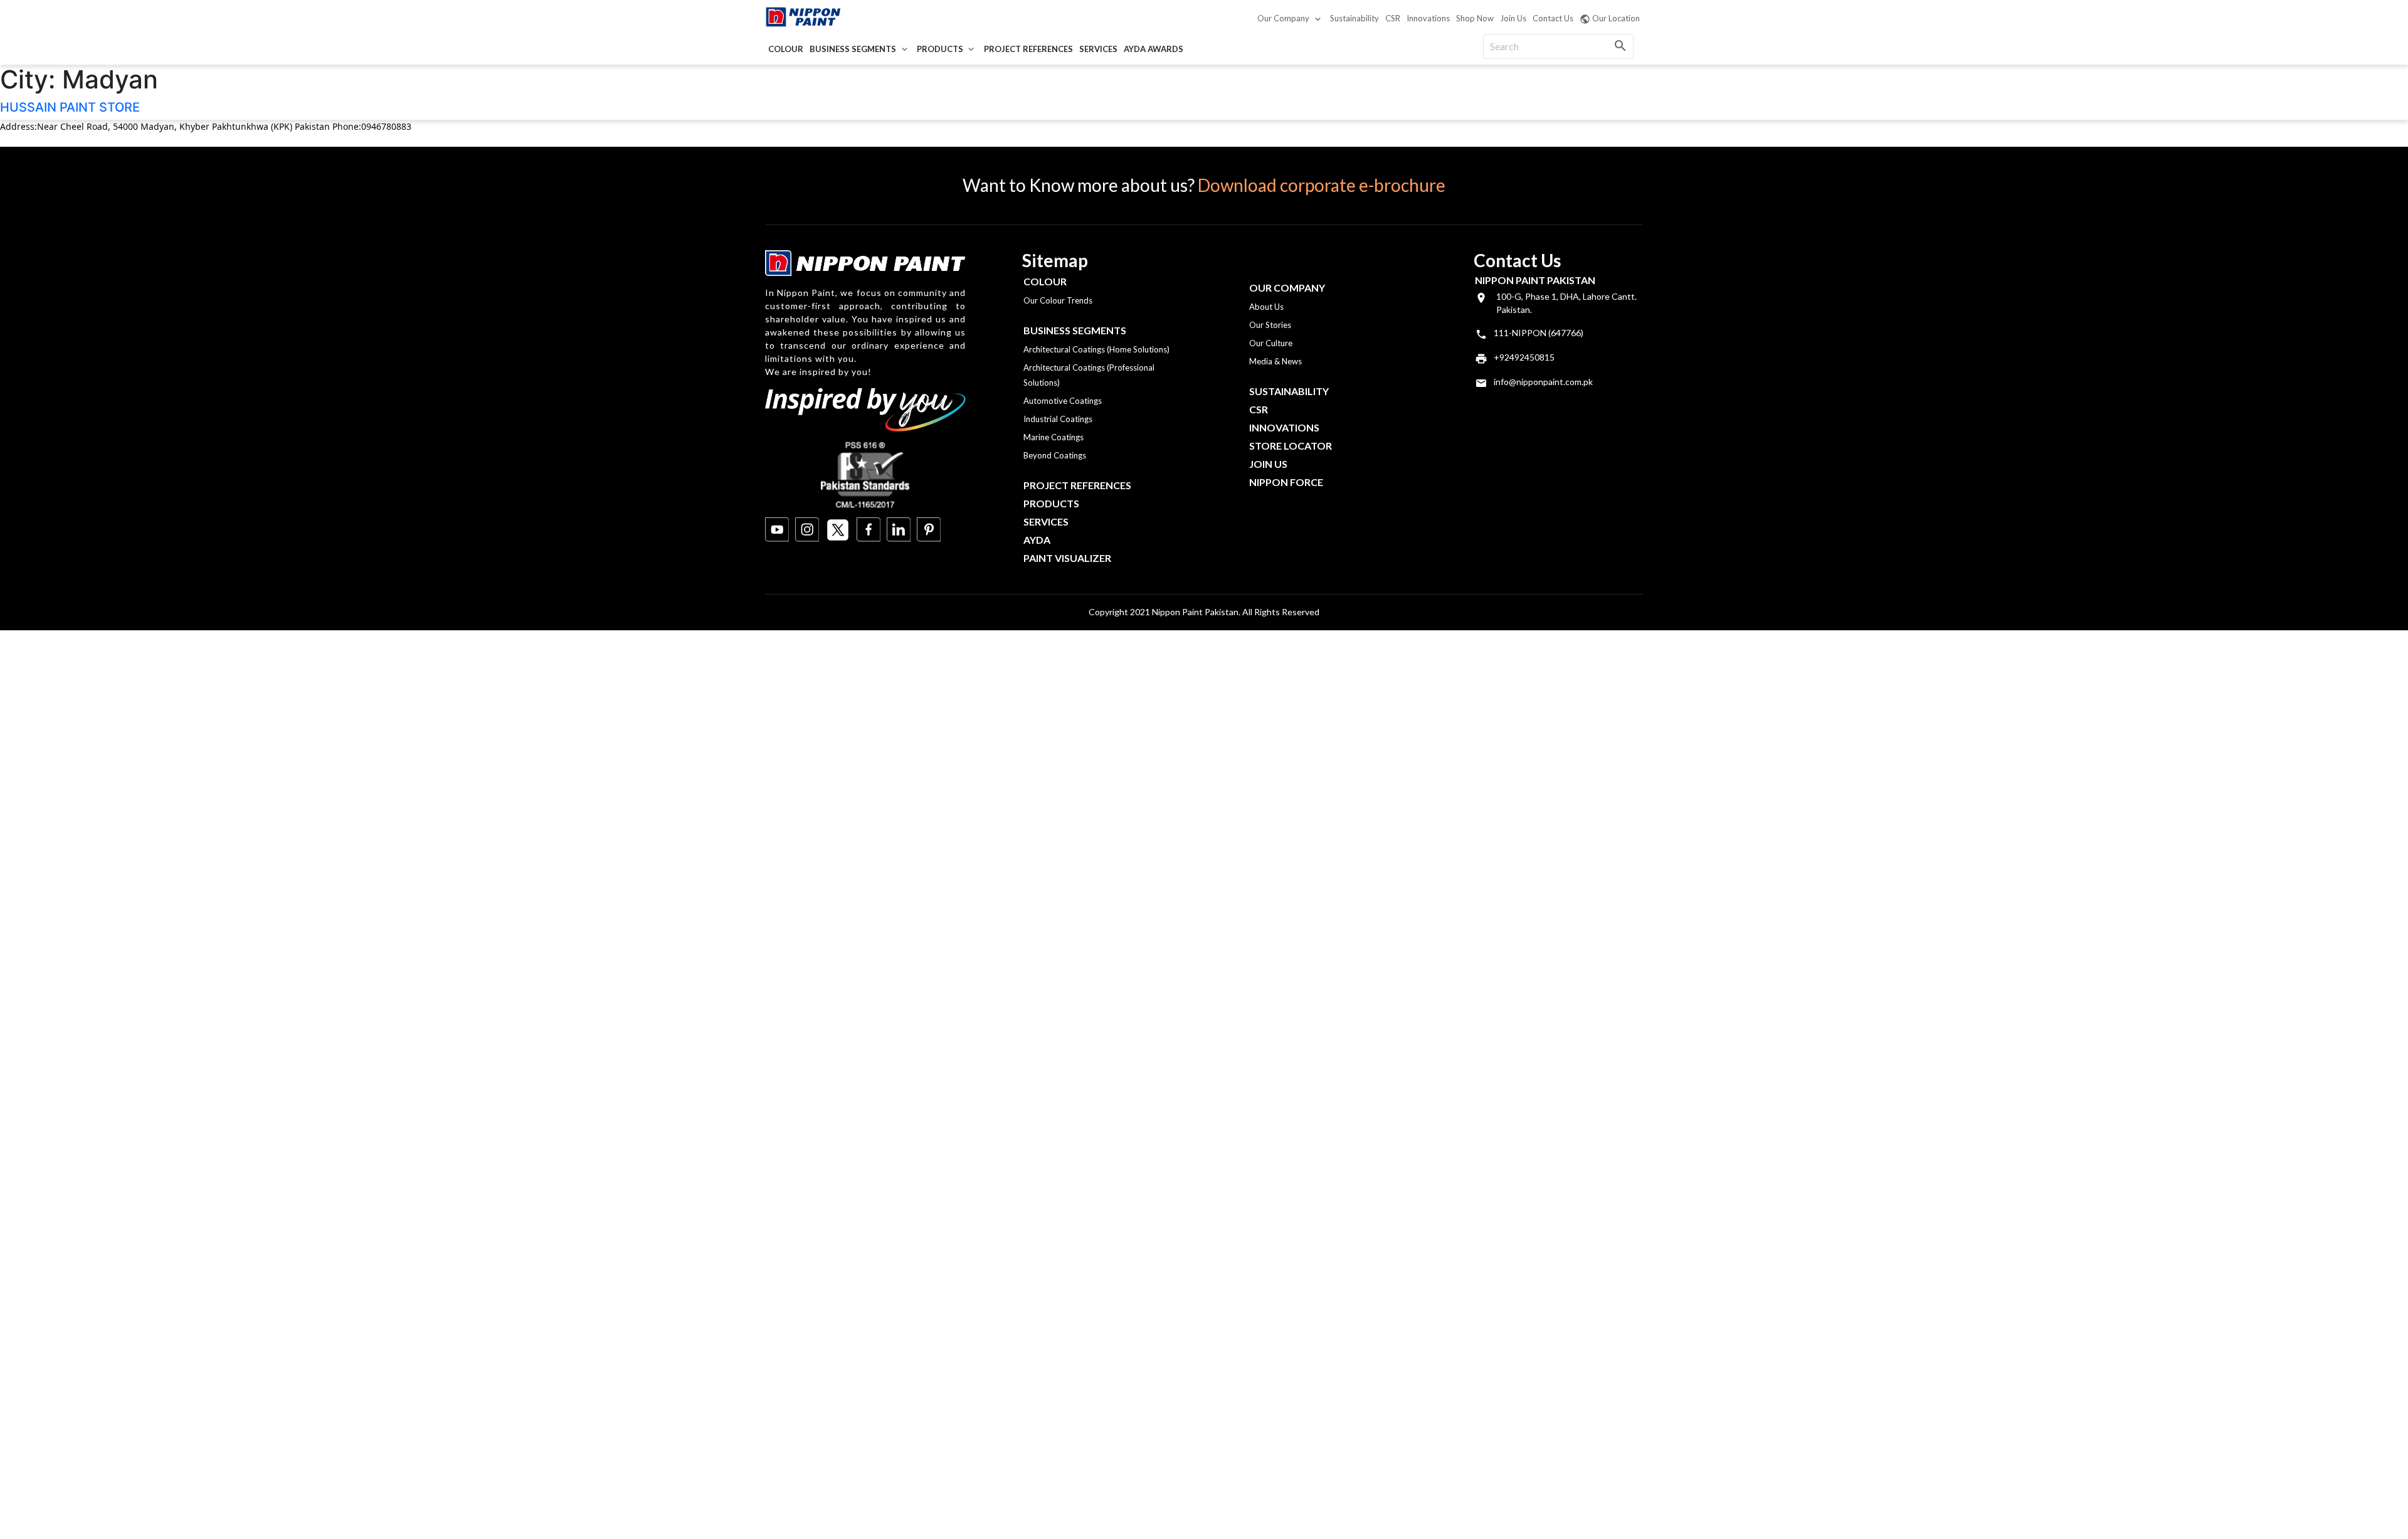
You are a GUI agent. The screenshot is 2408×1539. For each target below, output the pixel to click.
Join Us (1513, 18)
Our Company (1283, 18)
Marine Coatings (1053, 437)
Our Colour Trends (1058, 300)
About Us (1266, 307)
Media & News (1275, 361)
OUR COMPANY (1287, 288)
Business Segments (853, 49)
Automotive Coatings (1063, 401)
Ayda (1037, 540)
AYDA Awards (1154, 49)
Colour (786, 49)
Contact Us (1553, 18)
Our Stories (1270, 325)
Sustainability (1354, 18)
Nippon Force (1286, 482)
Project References (1028, 49)
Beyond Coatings (1055, 455)
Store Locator (1291, 446)
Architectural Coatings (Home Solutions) (1096, 349)
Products (940, 49)
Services (1098, 49)
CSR (1393, 18)
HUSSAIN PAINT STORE (70, 107)
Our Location (1616, 18)
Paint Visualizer (1067, 558)
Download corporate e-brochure (1322, 185)
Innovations (1428, 18)
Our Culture (1271, 343)
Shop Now (1475, 18)
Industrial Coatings (1058, 419)
